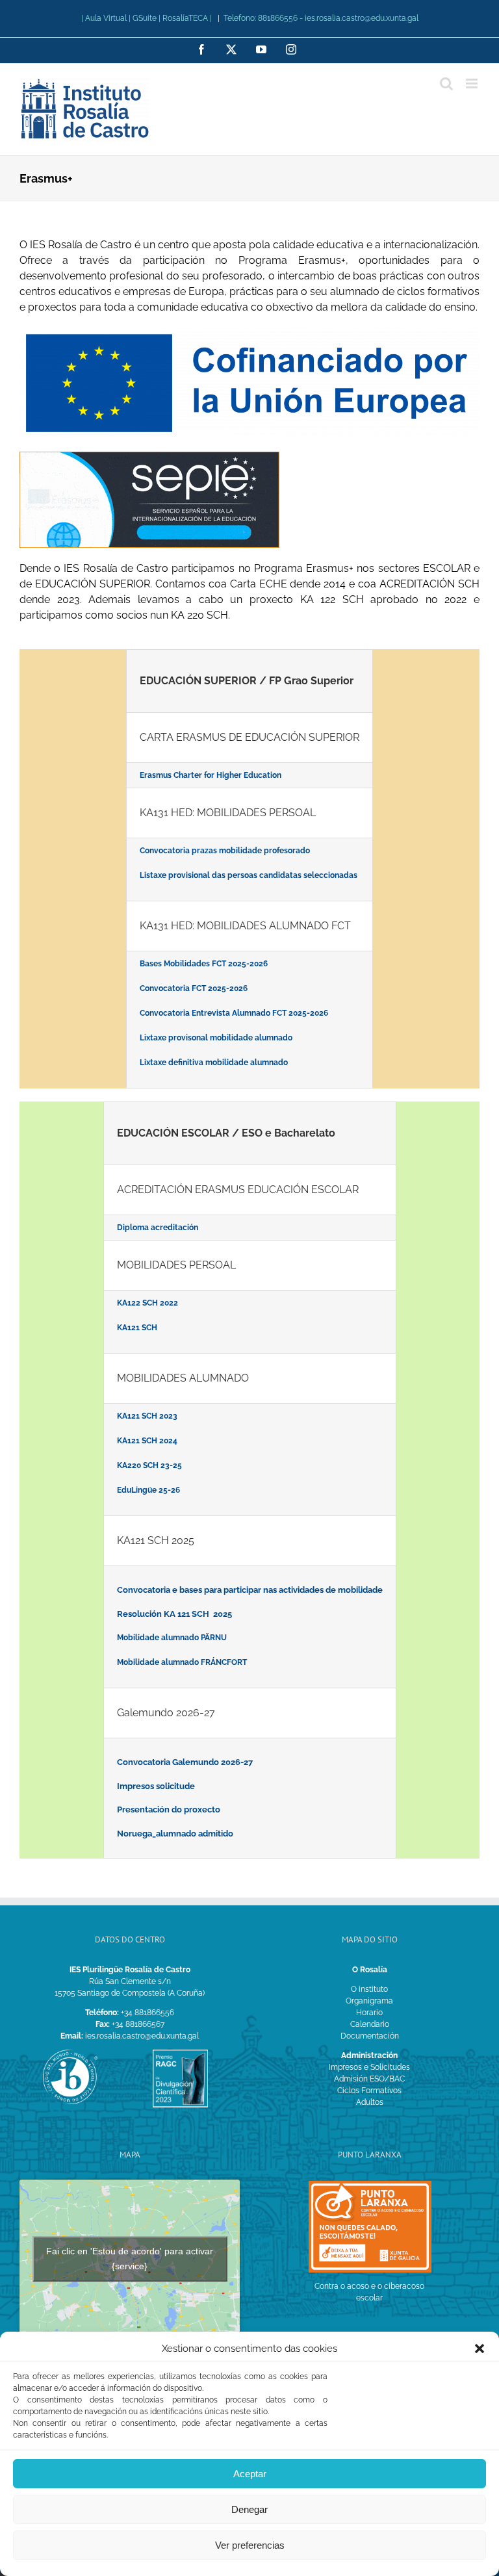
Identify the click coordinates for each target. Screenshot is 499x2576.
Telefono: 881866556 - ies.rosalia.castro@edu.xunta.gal (321, 18)
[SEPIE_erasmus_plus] (149, 456)
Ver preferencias (250, 2545)
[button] (480, 2349)
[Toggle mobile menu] (473, 84)
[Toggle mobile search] (446, 84)
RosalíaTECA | (187, 18)
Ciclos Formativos (369, 2091)
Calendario (370, 2024)
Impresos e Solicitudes (369, 2067)
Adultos (370, 2102)
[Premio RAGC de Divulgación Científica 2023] (180, 2054)
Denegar (249, 2509)
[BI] (70, 2054)
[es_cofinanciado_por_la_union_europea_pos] (249, 332)
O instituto (369, 1989)
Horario (369, 2013)
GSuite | (147, 18)
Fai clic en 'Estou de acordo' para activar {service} (130, 2259)
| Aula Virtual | (107, 18)
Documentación (370, 2036)
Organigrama (369, 2001)
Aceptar (250, 2474)
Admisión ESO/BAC (369, 2079)
